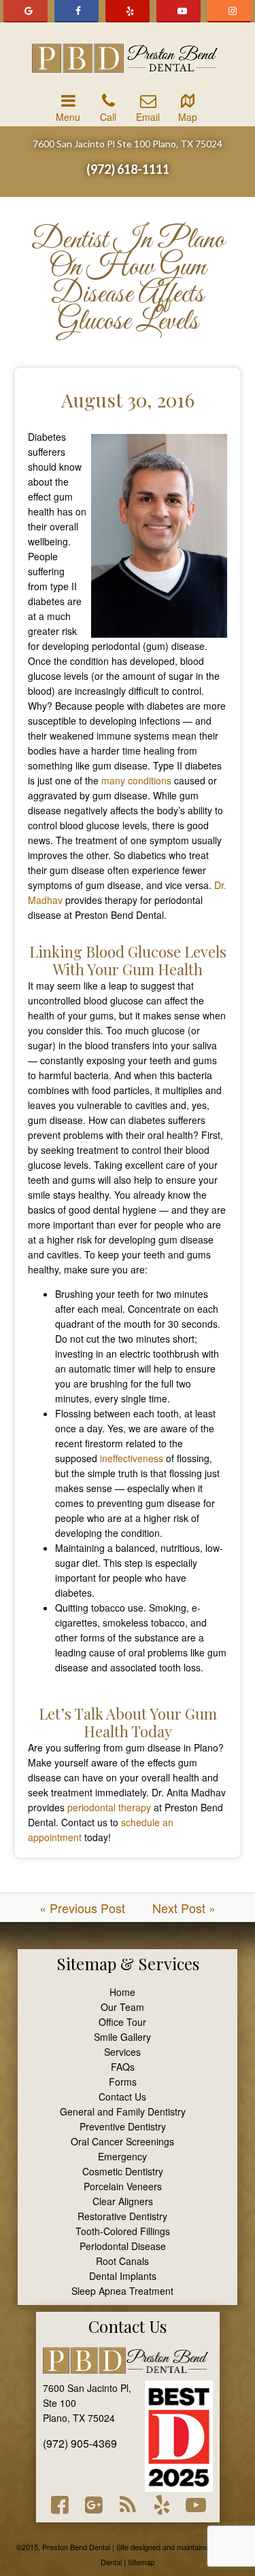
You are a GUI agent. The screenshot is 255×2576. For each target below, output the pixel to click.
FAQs (123, 2067)
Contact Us (122, 2097)
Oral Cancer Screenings (122, 2141)
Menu (68, 117)
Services (122, 2052)
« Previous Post (82, 1908)
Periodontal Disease (123, 2246)
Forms (123, 2082)
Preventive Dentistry (123, 2126)
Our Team (122, 2007)
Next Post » (184, 1908)
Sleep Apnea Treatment (122, 2291)
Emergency (122, 2156)
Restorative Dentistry (122, 2216)
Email (148, 117)
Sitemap (86, 1963)
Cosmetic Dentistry (123, 2171)
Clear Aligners (123, 2201)
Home (122, 1992)
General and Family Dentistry (123, 2111)
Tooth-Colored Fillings (123, 2231)
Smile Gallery (122, 2037)
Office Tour (122, 2022)
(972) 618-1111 (128, 169)
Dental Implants (123, 2276)
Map (188, 117)
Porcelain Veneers (123, 2186)
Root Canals (122, 2261)
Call (108, 117)
